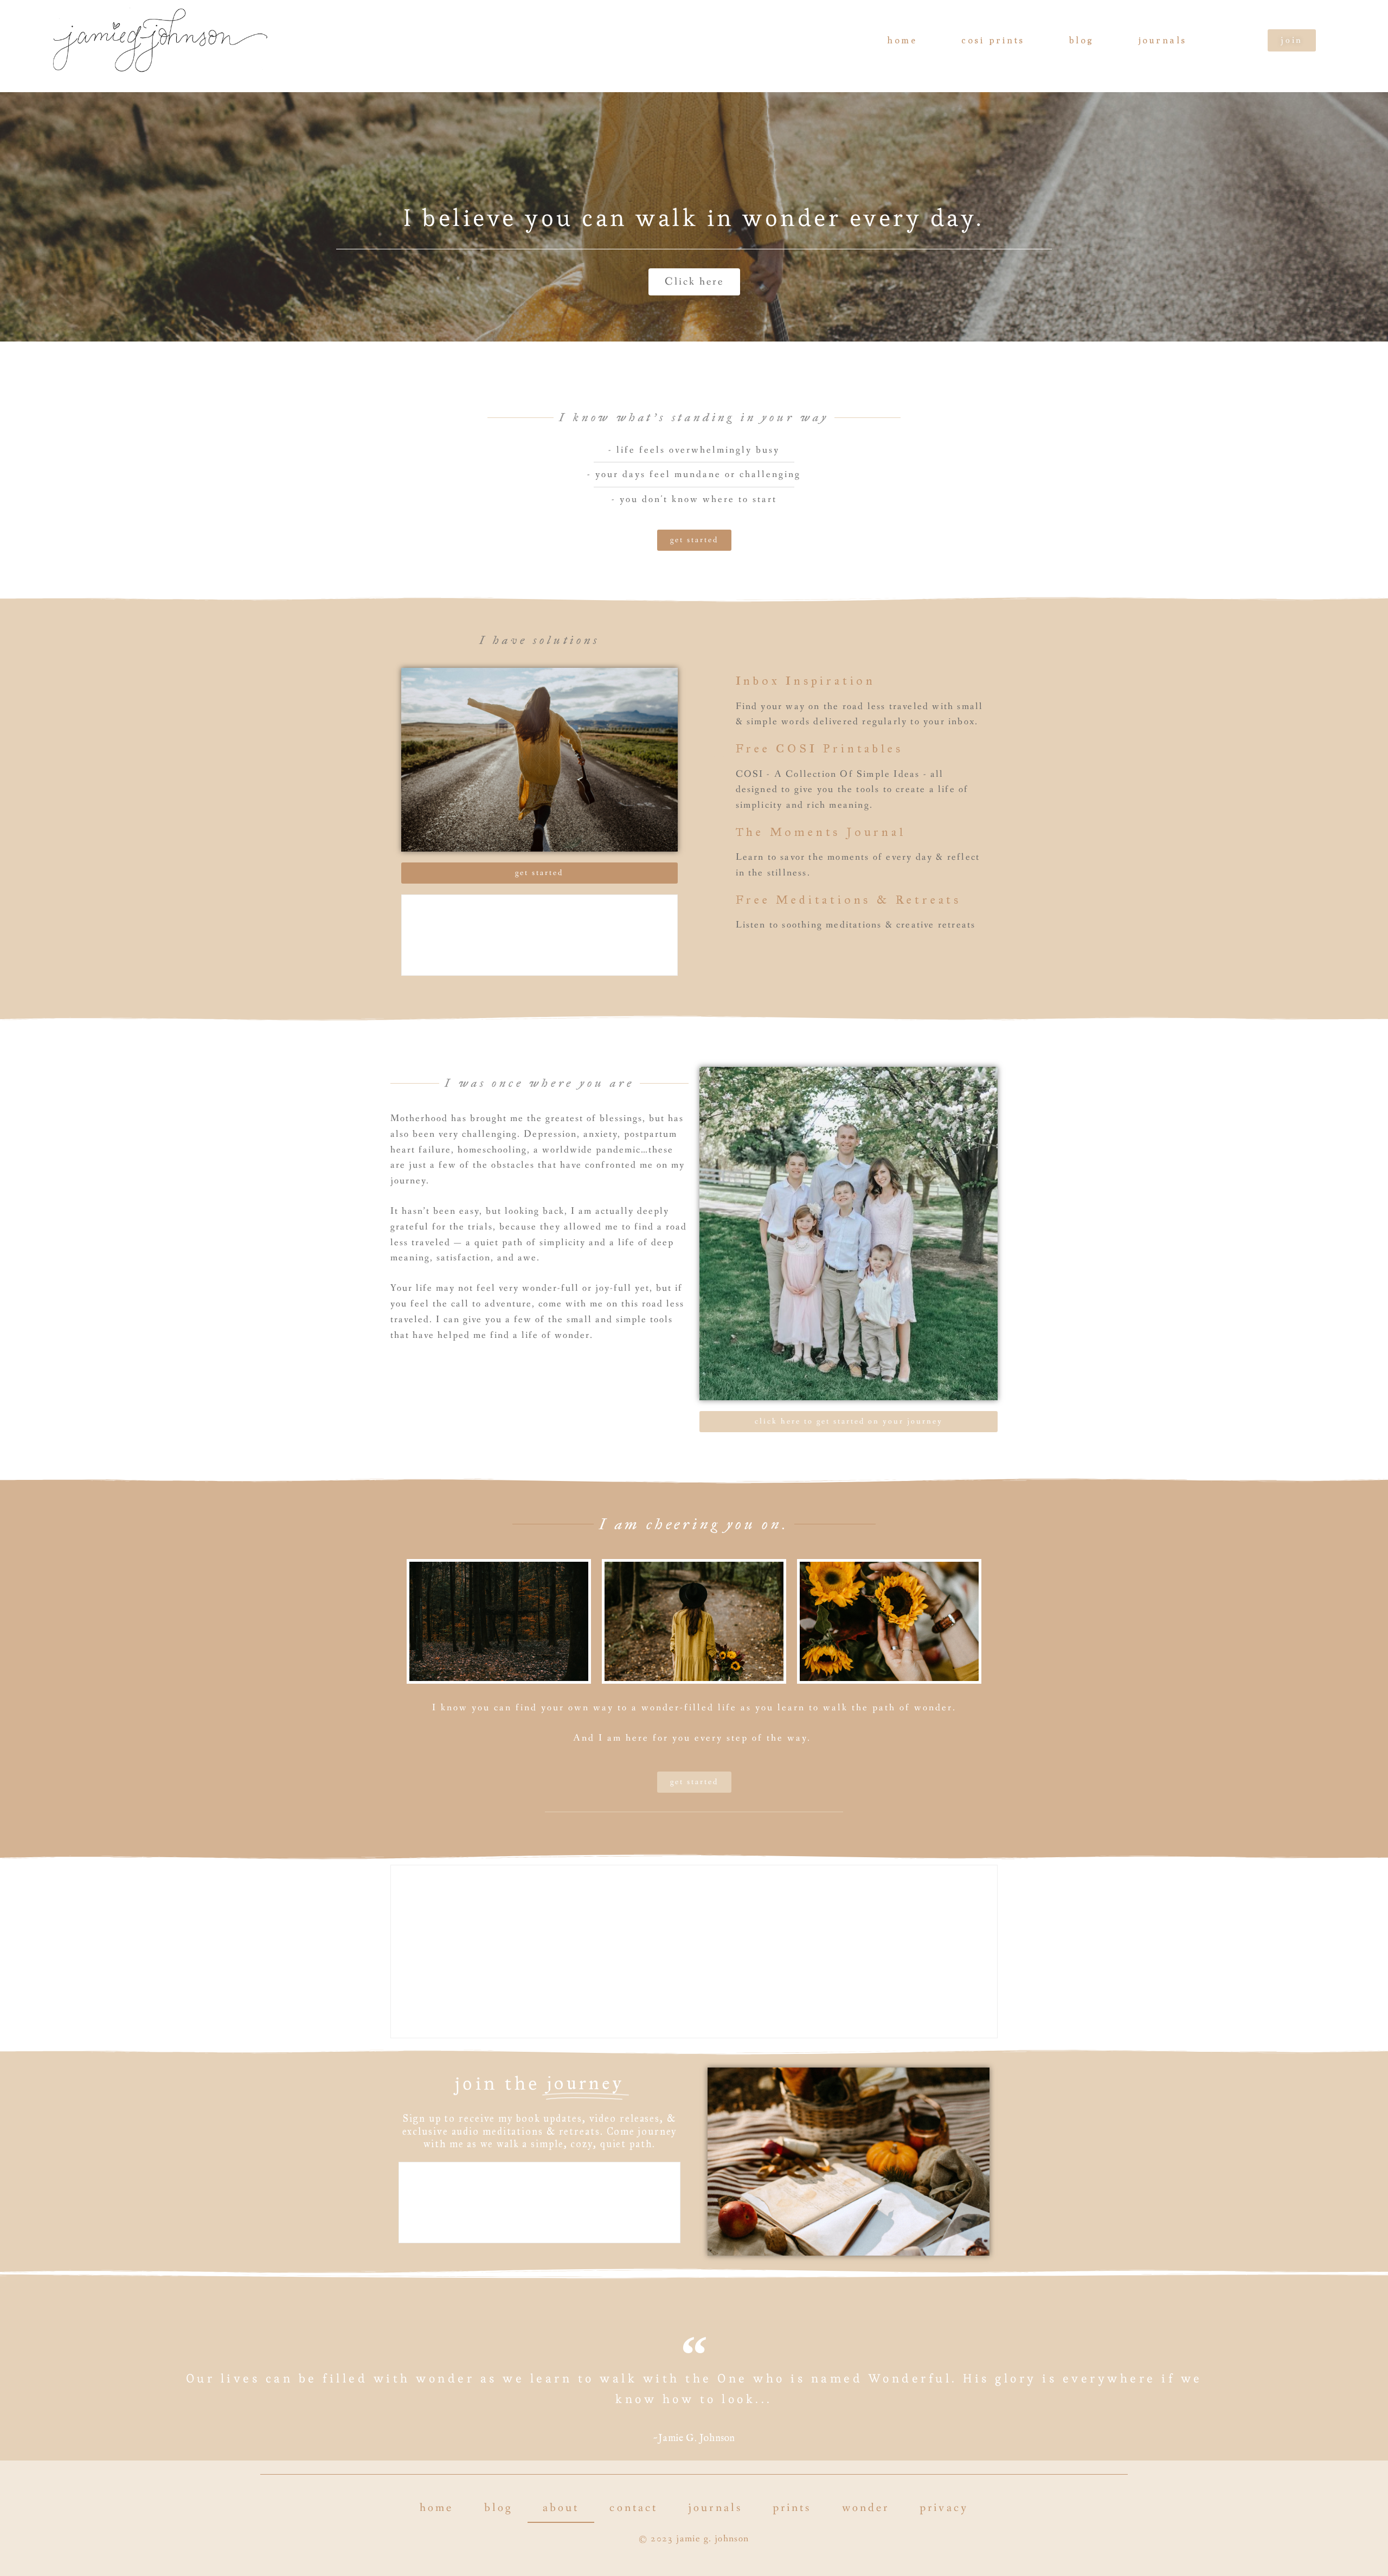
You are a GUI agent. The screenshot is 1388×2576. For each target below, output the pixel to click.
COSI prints (993, 40)
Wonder (866, 2508)
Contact (634, 2508)
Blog (1082, 40)
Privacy (944, 2508)
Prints (792, 2508)
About (561, 2508)
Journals (1163, 40)
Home (902, 40)
